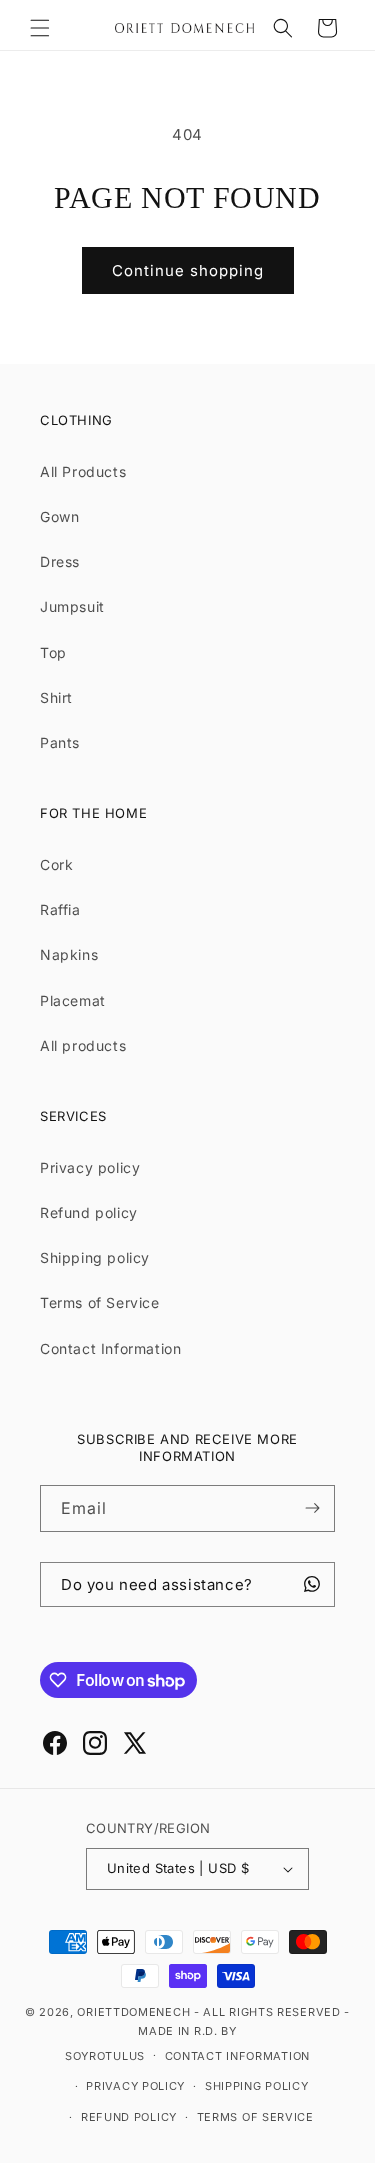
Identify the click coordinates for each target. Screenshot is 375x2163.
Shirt (56, 697)
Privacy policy (90, 1167)
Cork (56, 864)
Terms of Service (100, 1302)
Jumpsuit (72, 606)
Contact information (237, 2056)
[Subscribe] (312, 1508)
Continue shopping (188, 270)
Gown (59, 516)
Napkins (69, 954)
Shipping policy (95, 1257)
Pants (60, 742)
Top (53, 652)
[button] (40, 28)
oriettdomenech (133, 2012)
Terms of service (255, 2117)
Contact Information (110, 1348)
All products (83, 1045)
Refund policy (89, 1212)
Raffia (60, 909)
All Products (83, 471)
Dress (60, 561)
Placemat (73, 1000)
